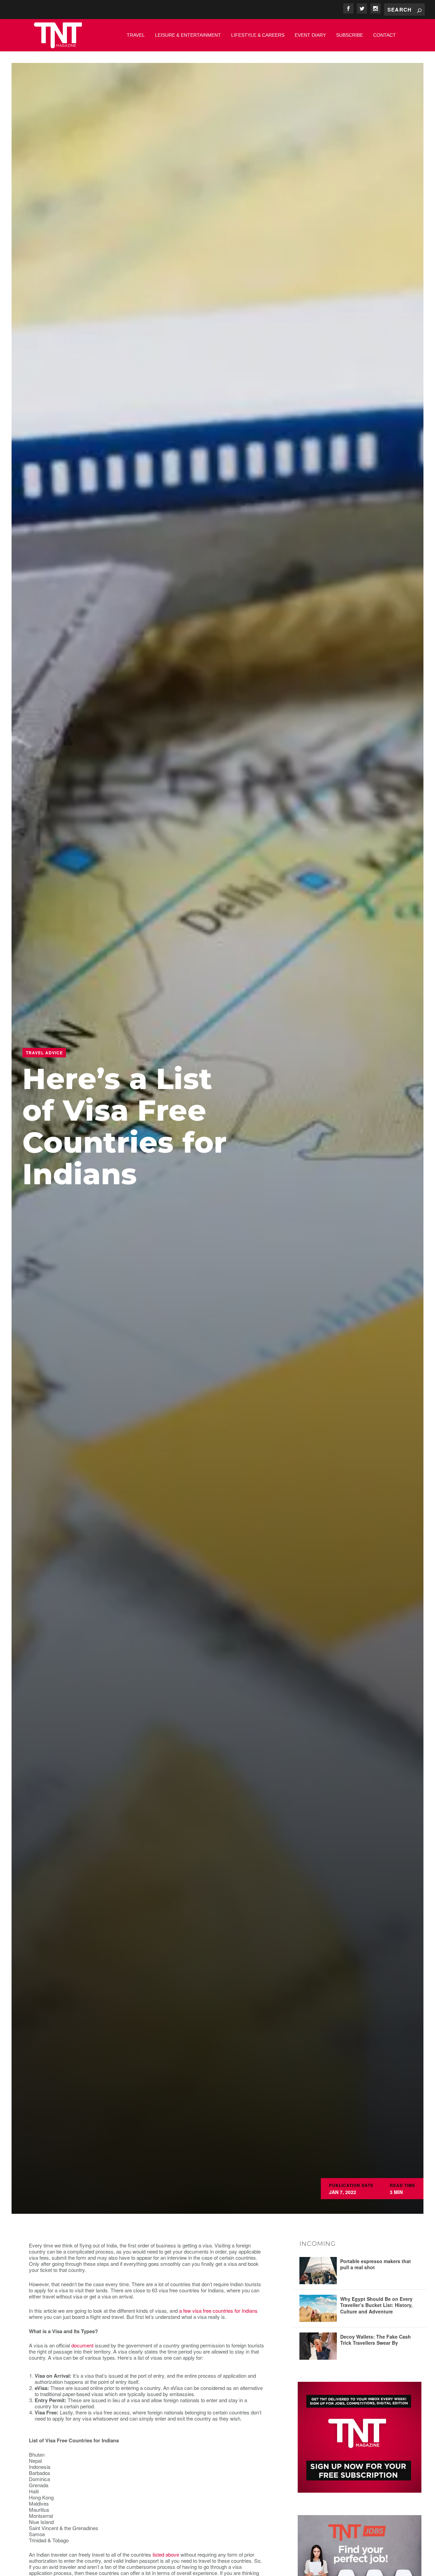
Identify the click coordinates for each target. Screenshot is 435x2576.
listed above (166, 2554)
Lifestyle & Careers (258, 35)
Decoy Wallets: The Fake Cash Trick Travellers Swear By (376, 2340)
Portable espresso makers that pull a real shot (376, 2264)
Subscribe (350, 35)
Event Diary (310, 35)
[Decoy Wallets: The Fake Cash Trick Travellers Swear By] (318, 2346)
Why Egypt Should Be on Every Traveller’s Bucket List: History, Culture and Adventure (376, 2305)
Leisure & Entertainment (188, 35)
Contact (385, 35)
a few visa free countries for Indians (218, 2311)
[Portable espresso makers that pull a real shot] (318, 2271)
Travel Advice (44, 1053)
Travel (136, 35)
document (82, 2345)
